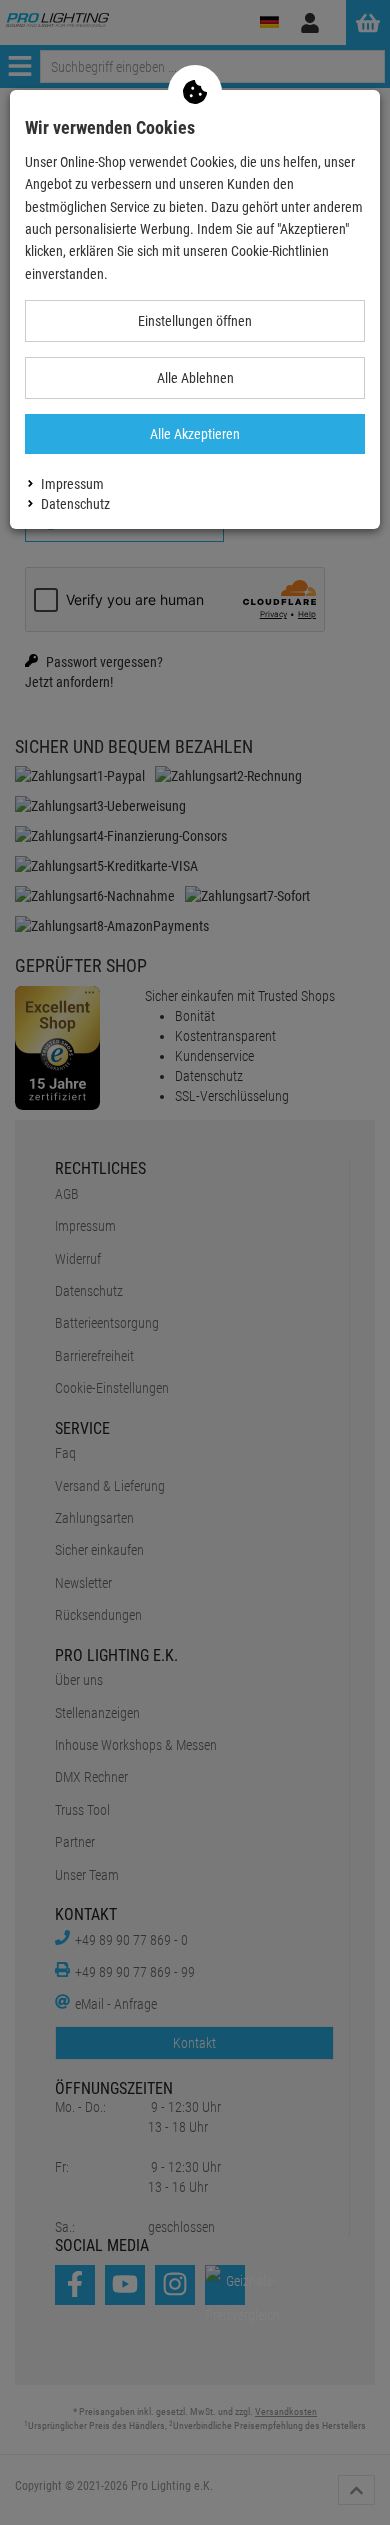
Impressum (72, 484)
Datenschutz (75, 504)
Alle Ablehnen (195, 378)
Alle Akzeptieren (195, 434)
